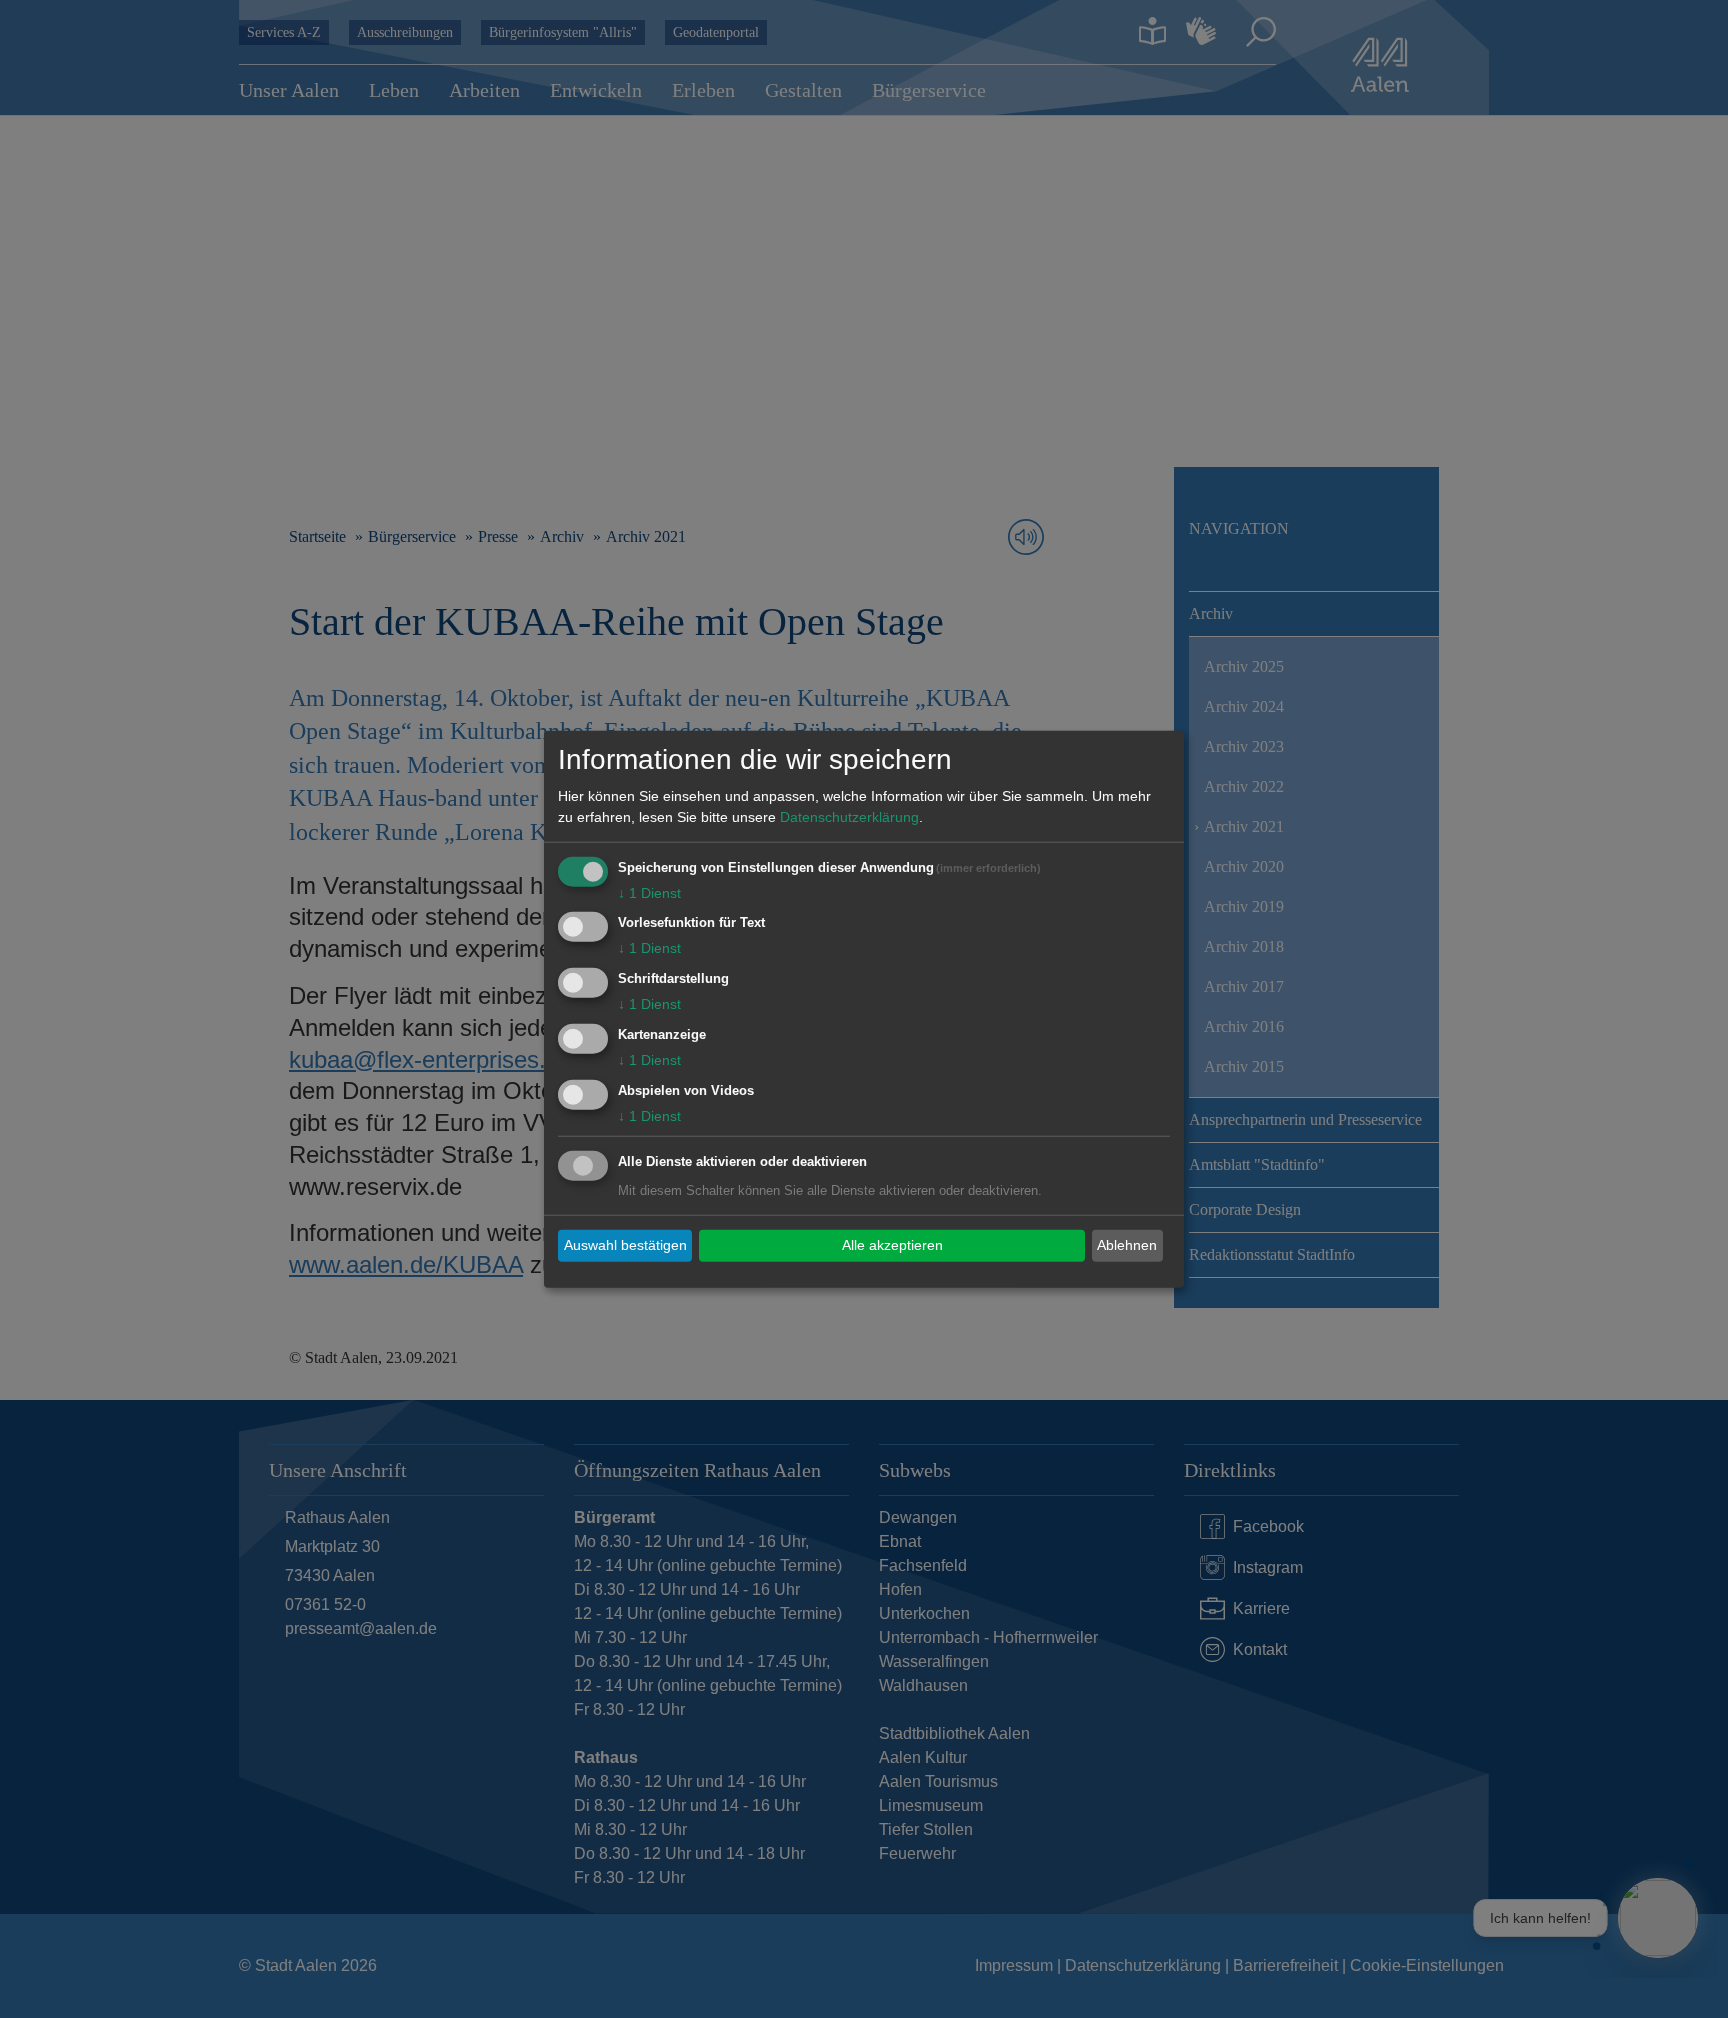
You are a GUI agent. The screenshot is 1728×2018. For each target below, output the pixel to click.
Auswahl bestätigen (625, 1245)
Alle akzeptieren (892, 1245)
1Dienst (649, 892)
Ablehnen (1127, 1245)
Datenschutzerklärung (849, 816)
